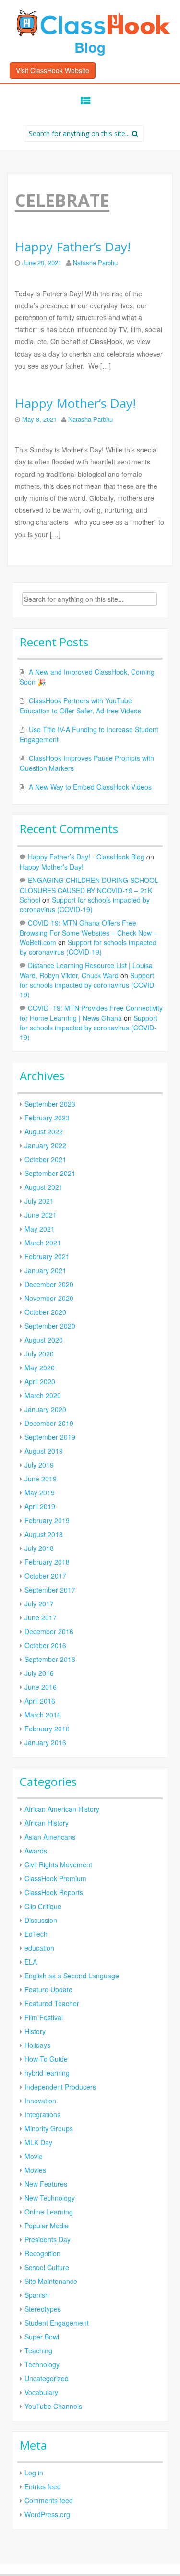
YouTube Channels (53, 2406)
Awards (36, 1851)
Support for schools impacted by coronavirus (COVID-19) (85, 904)
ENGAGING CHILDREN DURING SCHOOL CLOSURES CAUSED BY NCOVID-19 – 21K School (89, 890)
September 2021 (50, 1173)
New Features (46, 2184)
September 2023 (50, 1104)
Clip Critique (43, 1906)
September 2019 (50, 1437)
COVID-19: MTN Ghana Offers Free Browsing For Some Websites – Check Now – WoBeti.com (89, 932)
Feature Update (48, 1989)
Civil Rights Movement (58, 1864)
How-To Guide (46, 2059)
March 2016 (43, 1715)
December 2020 (49, 1284)
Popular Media (47, 2226)
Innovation (40, 2101)
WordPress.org (47, 2514)
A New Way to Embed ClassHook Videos (90, 787)
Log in (34, 2473)
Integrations (42, 2114)
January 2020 (45, 1409)
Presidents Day (48, 2239)
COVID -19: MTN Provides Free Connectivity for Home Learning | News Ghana (91, 1013)
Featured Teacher (52, 2003)
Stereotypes (43, 2309)
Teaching (38, 2350)
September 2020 (50, 1326)
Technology (42, 2364)
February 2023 (47, 1118)
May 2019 (40, 1492)
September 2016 (50, 1659)
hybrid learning (47, 2073)
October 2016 (45, 1645)
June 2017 (41, 1617)
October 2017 (45, 1576)
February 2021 (47, 1256)
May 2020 (40, 1367)
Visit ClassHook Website (53, 70)
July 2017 (39, 1604)
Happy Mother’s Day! (75, 403)
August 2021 (44, 1187)
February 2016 (47, 1729)
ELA (31, 1962)
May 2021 (40, 1229)
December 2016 (49, 1631)
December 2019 (49, 1423)
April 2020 (40, 1381)
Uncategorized (47, 2378)
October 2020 (45, 1312)
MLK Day (38, 2142)
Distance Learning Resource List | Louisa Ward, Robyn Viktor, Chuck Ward (86, 970)
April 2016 (40, 1701)
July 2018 (39, 1548)
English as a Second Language (72, 1976)
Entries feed (43, 2486)
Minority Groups (49, 2128)
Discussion (41, 1920)
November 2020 (49, 1298)
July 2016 (39, 1673)
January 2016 (45, 1742)
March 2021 (43, 1243)
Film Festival (44, 2017)
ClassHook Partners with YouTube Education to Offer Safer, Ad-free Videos (80, 706)
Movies (35, 2170)
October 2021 (45, 1159)
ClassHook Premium (55, 1878)
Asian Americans (50, 1837)
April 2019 (40, 1506)
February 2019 (47, 1520)
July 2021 (39, 1201)
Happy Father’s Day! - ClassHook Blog (86, 857)
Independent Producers (60, 2087)
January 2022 (45, 1145)
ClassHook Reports (54, 1892)
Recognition (42, 2253)
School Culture (47, 2267)
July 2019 (39, 1465)
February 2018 (47, 1562)
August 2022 (44, 1131)
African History (47, 1823)
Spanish (37, 2295)
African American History (62, 1809)
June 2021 (41, 1215)
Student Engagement (57, 2323)
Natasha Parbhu (95, 263)
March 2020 (43, 1395)
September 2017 (50, 1590)
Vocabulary (41, 2392)
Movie (34, 2156)
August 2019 (44, 1451)
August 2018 (44, 1534)
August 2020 (44, 1340)
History (35, 2031)
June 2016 (41, 1687)
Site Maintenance (51, 2281)
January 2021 (45, 1270)
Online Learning (49, 2212)
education (39, 1948)
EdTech (36, 1934)
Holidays (37, 2045)
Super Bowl (42, 2337)
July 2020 (39, 1354)
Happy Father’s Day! (73, 247)
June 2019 (41, 1479)
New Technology (50, 2198)
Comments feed (49, 2500)
